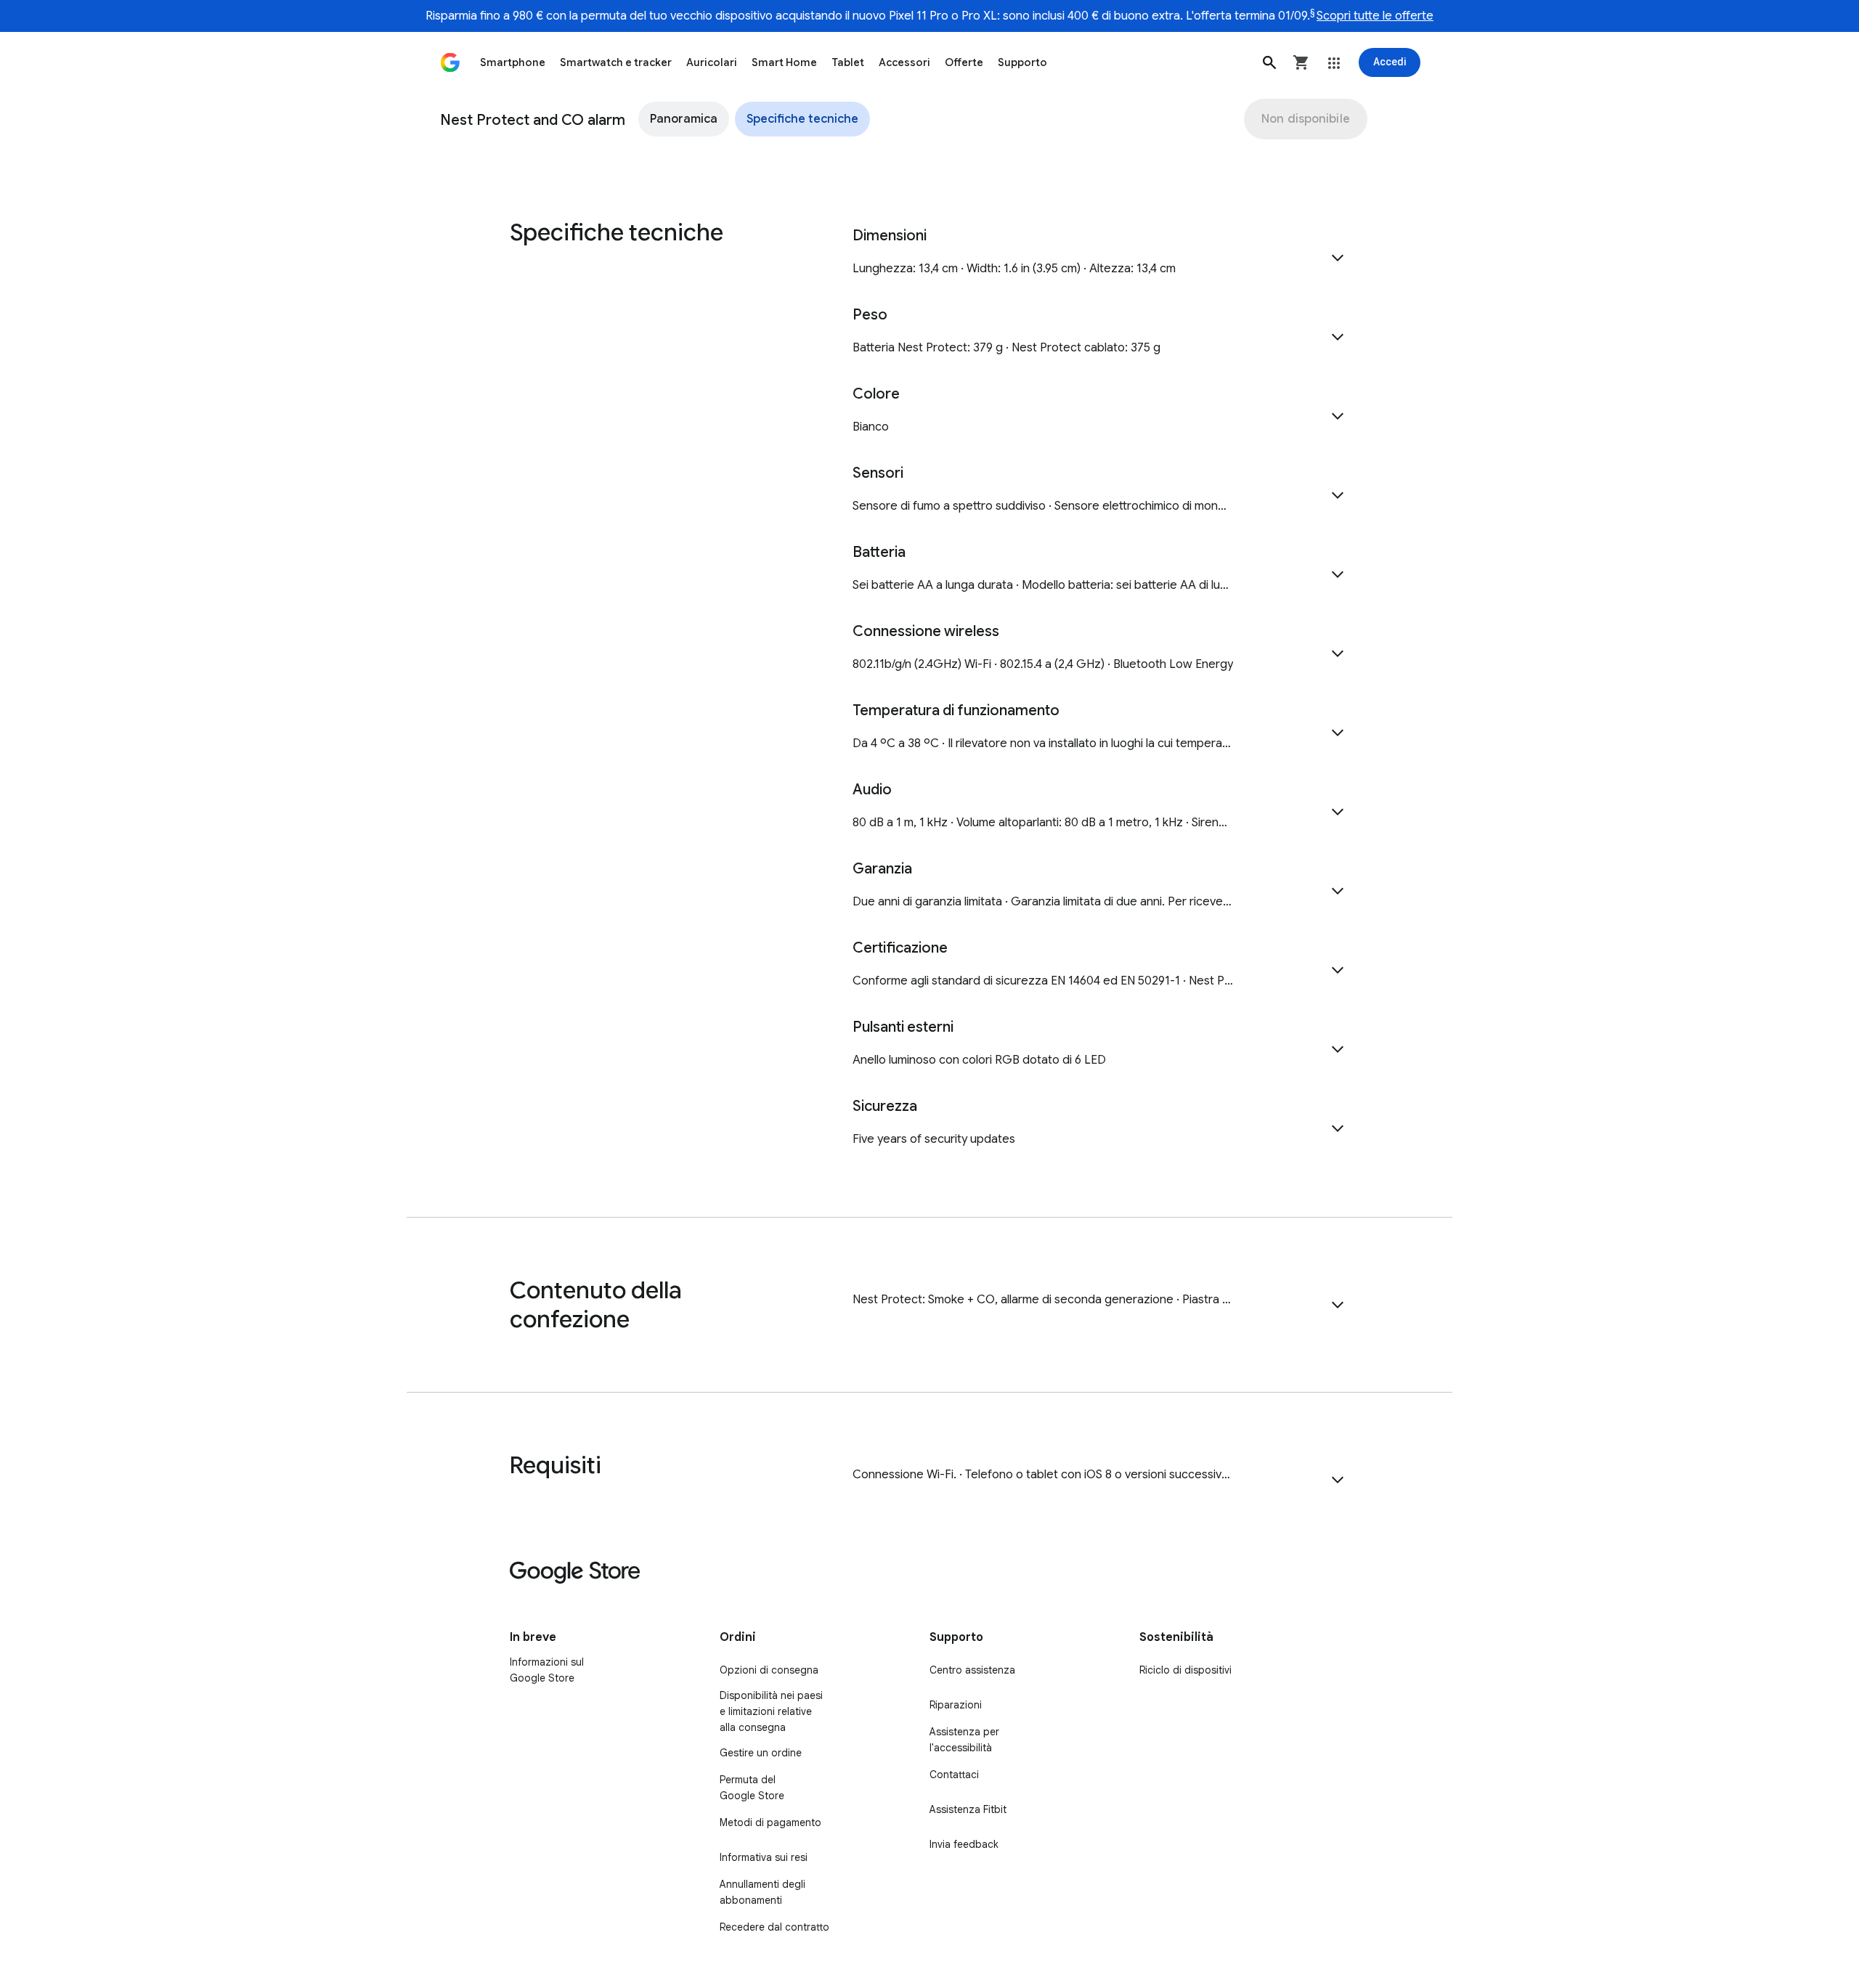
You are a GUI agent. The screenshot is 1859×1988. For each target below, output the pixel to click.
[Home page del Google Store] (450, 62)
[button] (1269, 62)
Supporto (1022, 62)
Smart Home (784, 62)
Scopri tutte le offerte (1375, 16)
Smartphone (513, 62)
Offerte (964, 62)
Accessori (904, 62)
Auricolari (712, 62)
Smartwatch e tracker (616, 62)
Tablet (848, 62)
